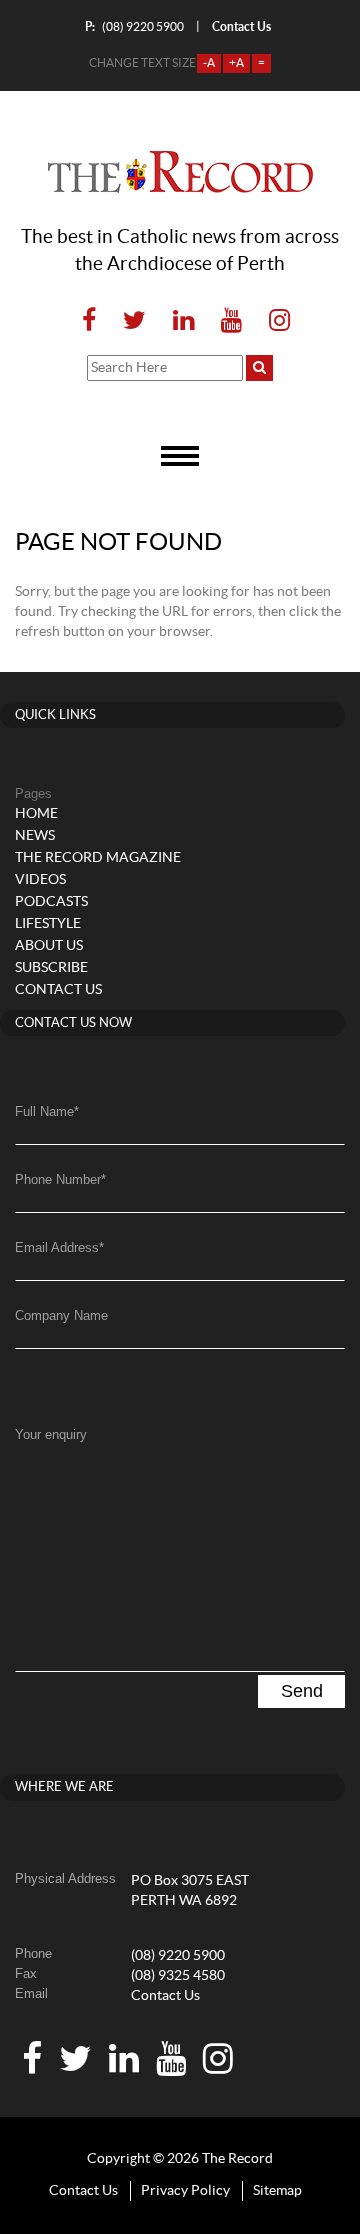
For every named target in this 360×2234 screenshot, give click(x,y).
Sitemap (277, 2191)
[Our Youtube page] (231, 321)
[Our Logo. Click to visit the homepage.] (180, 172)
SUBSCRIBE (51, 968)
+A (236, 63)
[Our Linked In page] (183, 321)
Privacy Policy (185, 2191)
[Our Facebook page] (89, 321)
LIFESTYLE (48, 924)
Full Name (47, 1111)
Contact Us (165, 1996)
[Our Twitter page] (134, 321)
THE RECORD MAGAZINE (98, 858)
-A (209, 63)
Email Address (59, 1247)
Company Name (61, 1315)
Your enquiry (51, 1434)
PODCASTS (51, 902)
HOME (36, 814)
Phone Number (60, 1179)
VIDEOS (40, 880)
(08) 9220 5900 (134, 26)
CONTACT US (58, 990)
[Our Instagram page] (273, 321)
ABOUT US (49, 946)
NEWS (35, 836)
